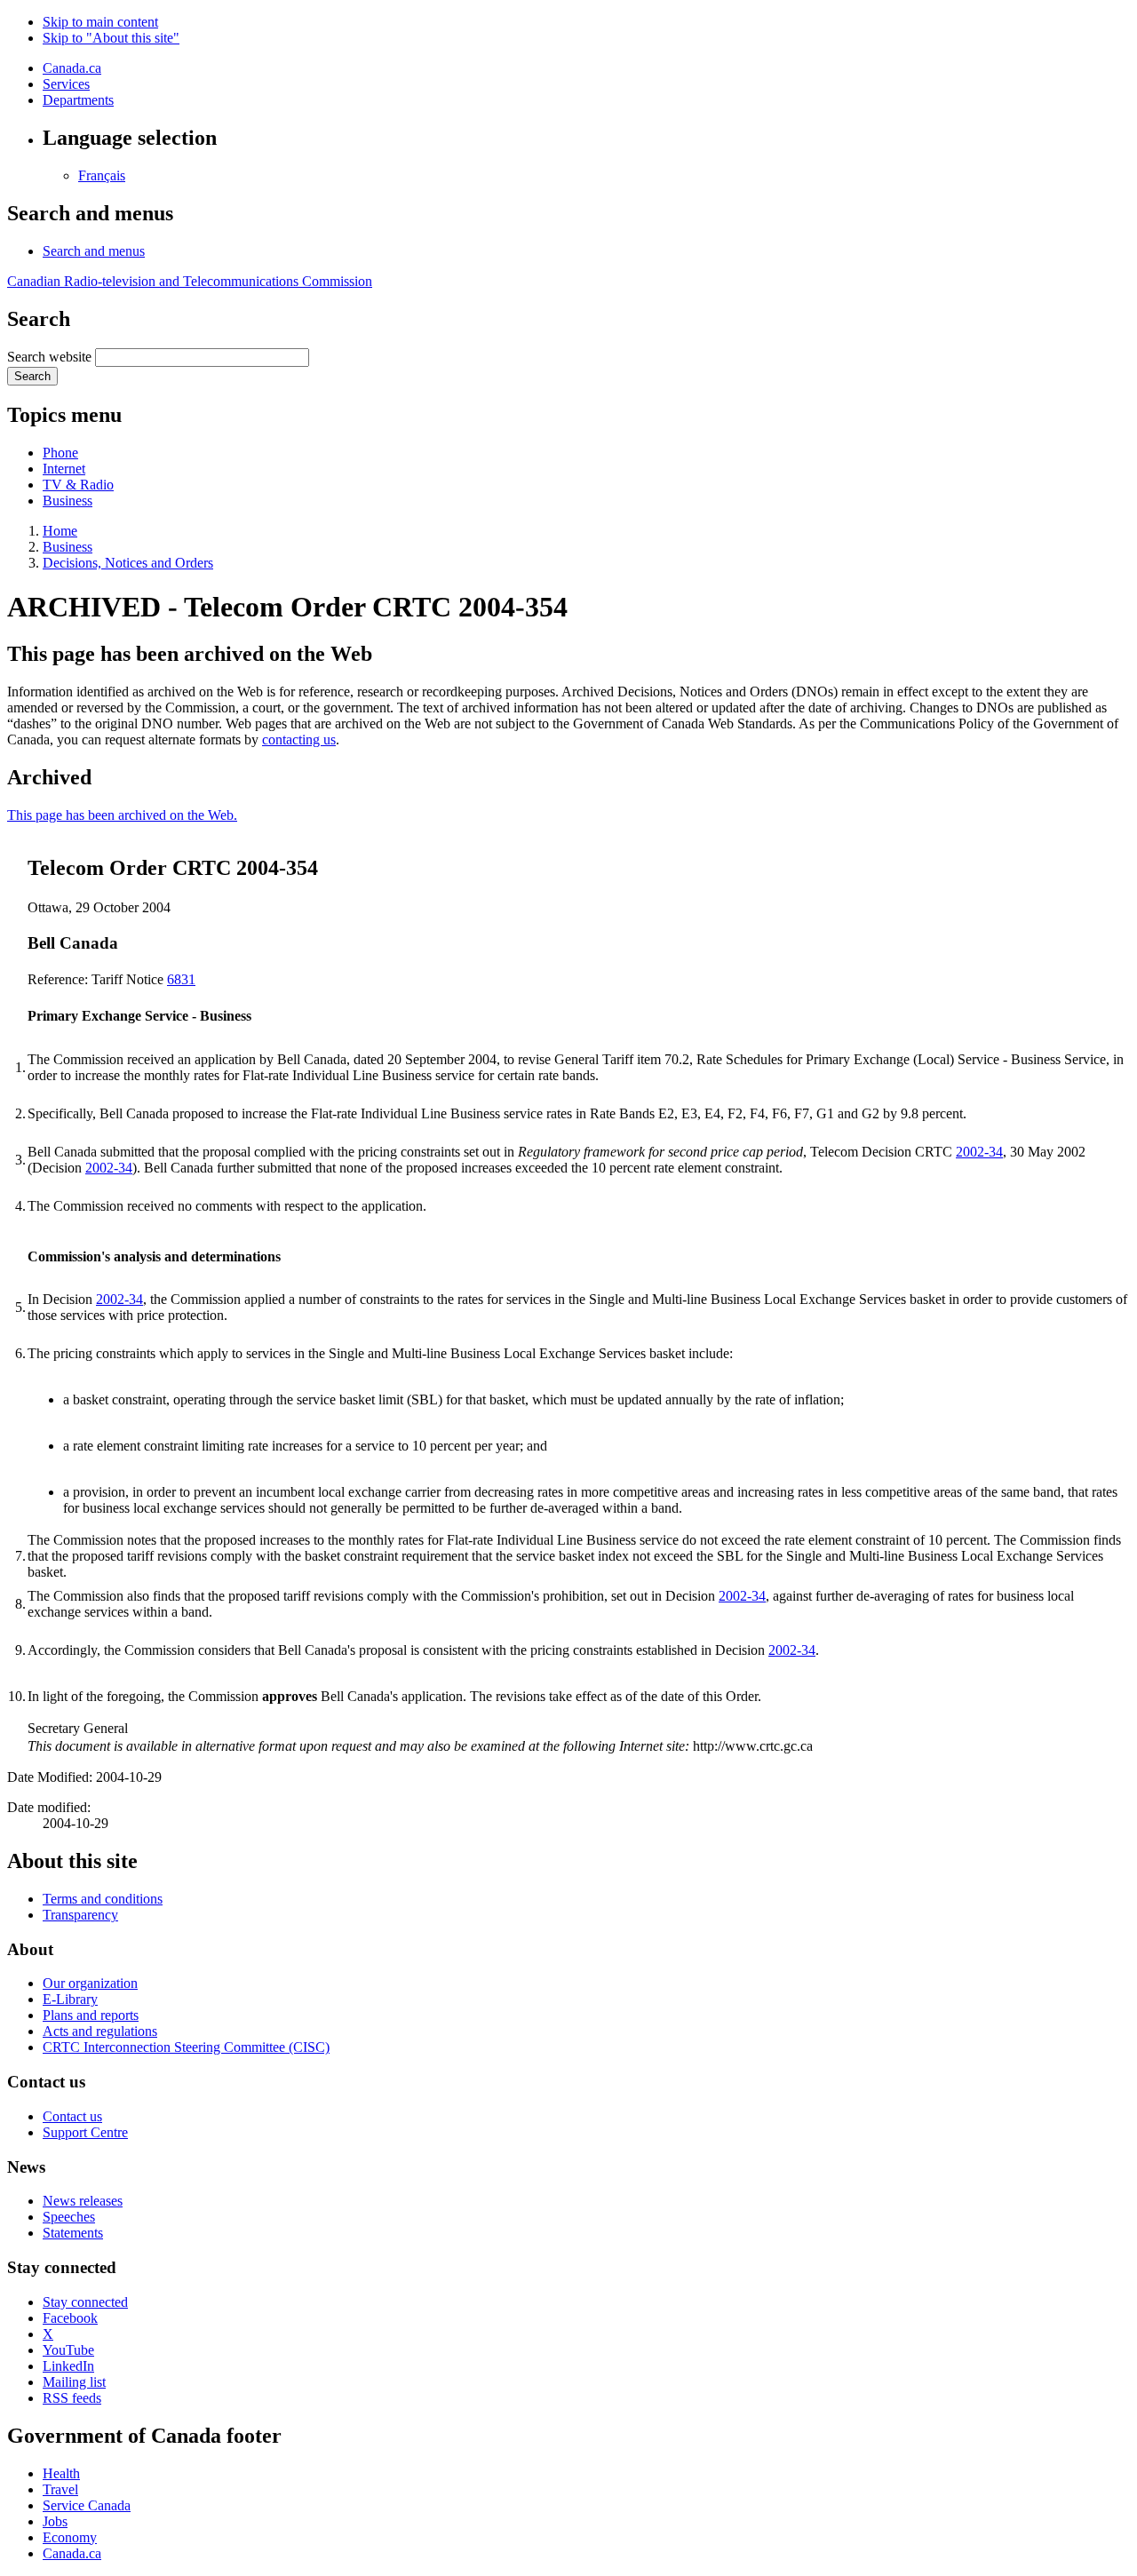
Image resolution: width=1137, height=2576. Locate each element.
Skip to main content (100, 22)
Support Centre (85, 2132)
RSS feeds (72, 2398)
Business (68, 501)
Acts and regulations (100, 2031)
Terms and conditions (103, 1899)
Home (60, 531)
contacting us (299, 739)
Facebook (70, 2318)
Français (102, 175)
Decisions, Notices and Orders (128, 563)
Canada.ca (72, 68)
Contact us (72, 2116)
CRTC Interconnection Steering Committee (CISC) (186, 2047)
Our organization (90, 1983)
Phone (60, 453)
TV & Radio (78, 485)
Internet (64, 469)
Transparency (80, 1915)
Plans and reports (91, 2015)
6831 (181, 979)
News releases (83, 2201)
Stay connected (85, 2302)
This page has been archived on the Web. (122, 815)
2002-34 (979, 1152)
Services (66, 84)
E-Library (70, 1999)
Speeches (69, 2217)
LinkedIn (68, 2366)
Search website (49, 357)
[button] (94, 251)
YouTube (68, 2350)
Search (32, 376)
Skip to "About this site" (111, 38)
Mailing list (74, 2382)
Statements (73, 2233)
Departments (78, 100)
